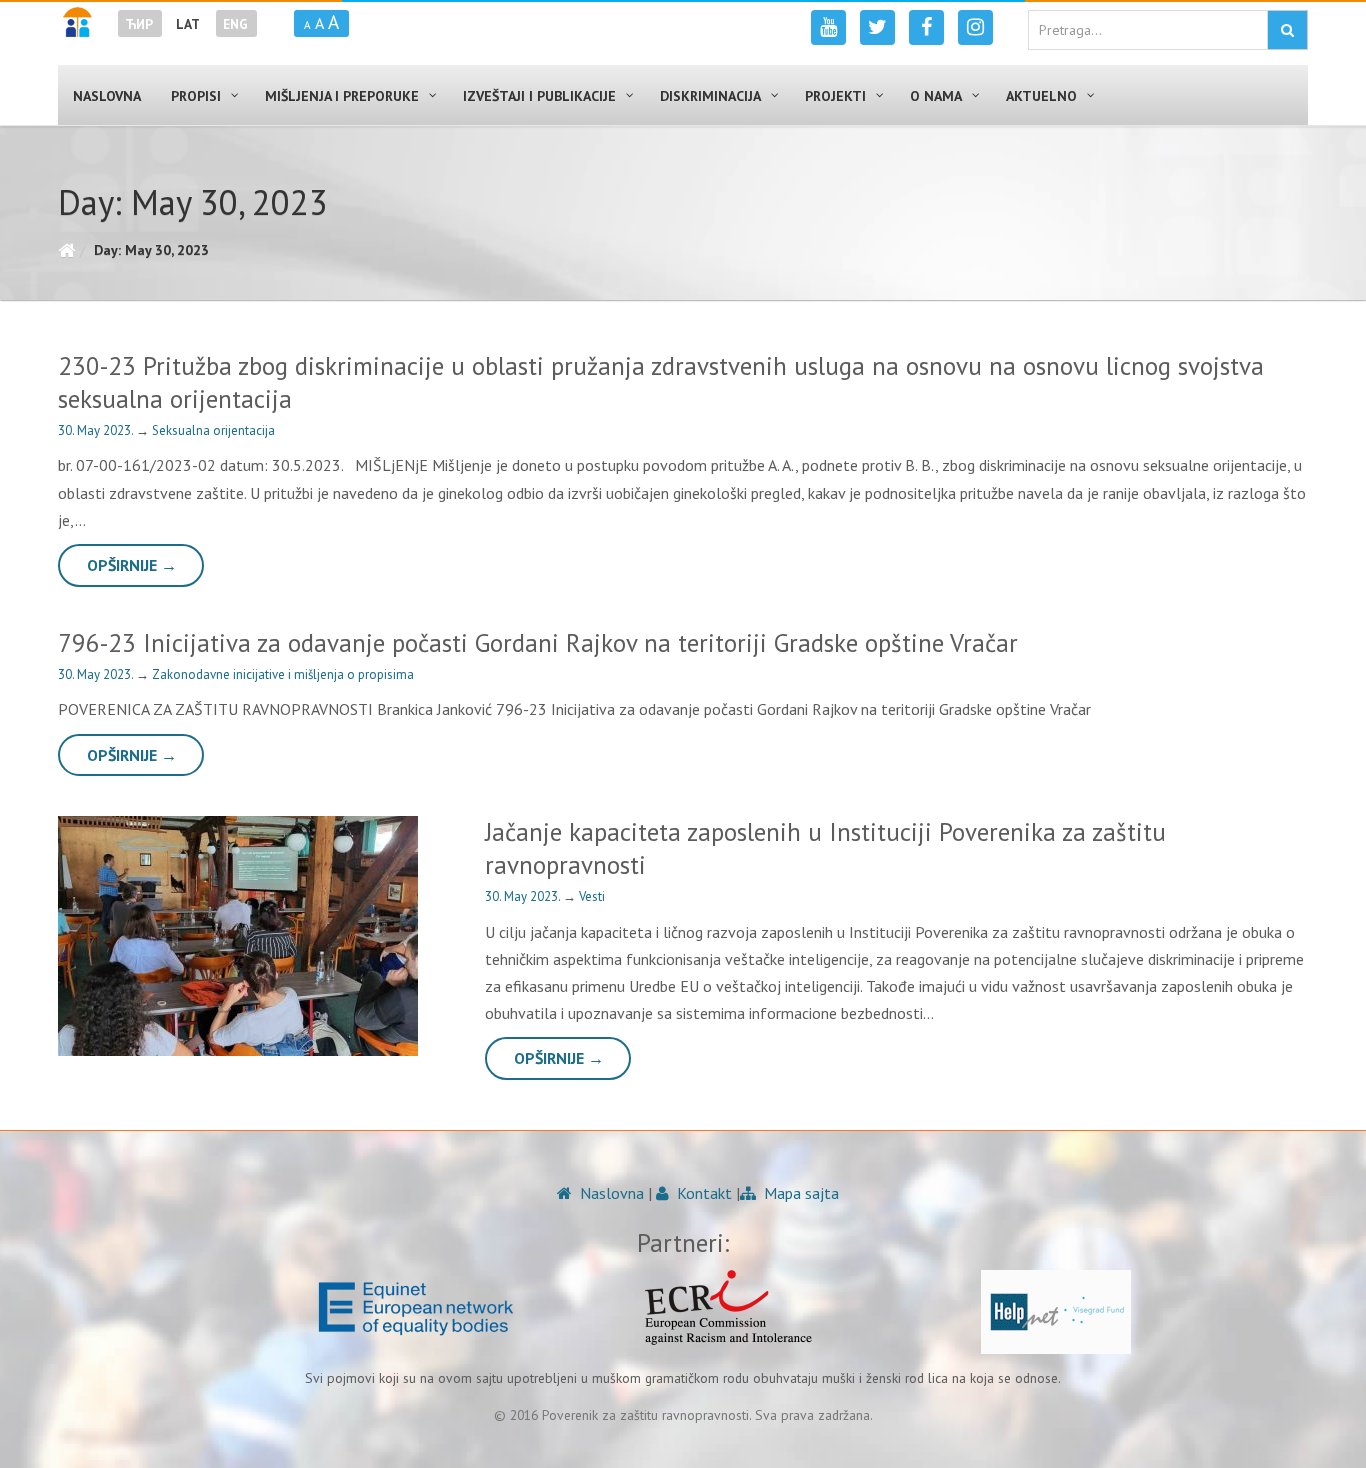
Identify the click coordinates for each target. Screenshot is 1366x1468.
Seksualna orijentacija (213, 430)
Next (410, 936)
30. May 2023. (97, 430)
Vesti (592, 896)
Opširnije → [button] (132, 565)
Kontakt (702, 1193)
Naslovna (610, 1193)
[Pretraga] (1287, 30)
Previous (68, 936)
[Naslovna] (66, 250)
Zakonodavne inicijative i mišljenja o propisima (283, 674)
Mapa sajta (799, 1193)
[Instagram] (975, 27)
